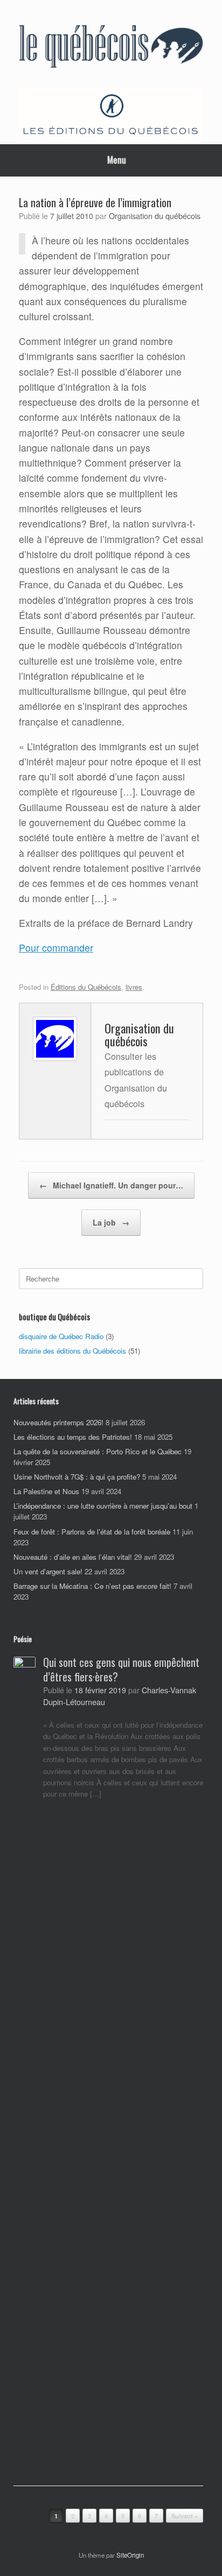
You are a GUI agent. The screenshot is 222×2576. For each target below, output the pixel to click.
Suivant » (185, 2516)
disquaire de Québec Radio (61, 1336)
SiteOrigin (130, 2555)
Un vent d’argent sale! (48, 1571)
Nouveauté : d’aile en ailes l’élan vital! (73, 1557)
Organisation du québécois (155, 216)
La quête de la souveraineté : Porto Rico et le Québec (98, 1451)
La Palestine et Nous (46, 1491)
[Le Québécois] (111, 48)
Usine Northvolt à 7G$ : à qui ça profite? (77, 1477)
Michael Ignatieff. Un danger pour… (111, 1185)
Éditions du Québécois (86, 987)
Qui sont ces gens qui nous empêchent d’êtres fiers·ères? (121, 1669)
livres (134, 987)
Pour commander (56, 948)
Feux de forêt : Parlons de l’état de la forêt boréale (92, 1532)
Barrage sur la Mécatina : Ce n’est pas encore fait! (92, 1586)
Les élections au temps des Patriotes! (73, 1437)
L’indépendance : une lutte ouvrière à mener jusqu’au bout (103, 1506)
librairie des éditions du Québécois (72, 1351)
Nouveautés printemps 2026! (58, 1422)
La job (111, 1222)
